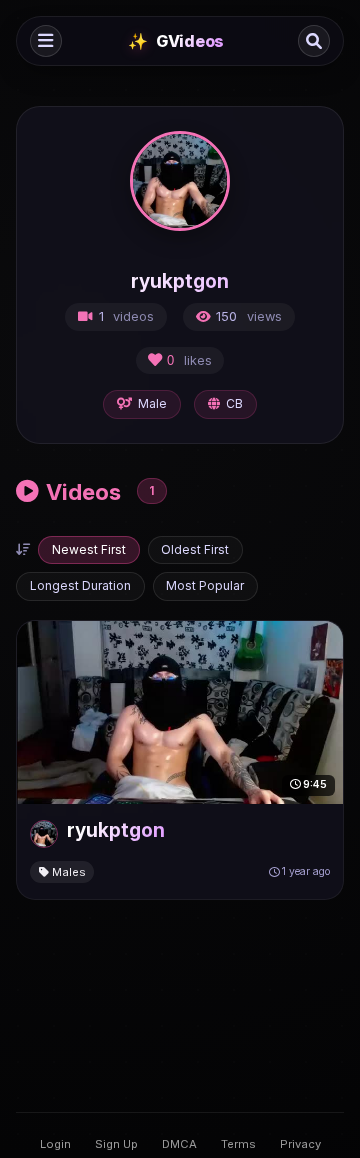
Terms (238, 1144)
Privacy (300, 1144)
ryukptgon (116, 830)
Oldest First (195, 549)
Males (67, 872)
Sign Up (116, 1144)
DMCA (179, 1144)
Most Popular (205, 585)
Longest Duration (80, 585)
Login (55, 1144)
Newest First (89, 549)
